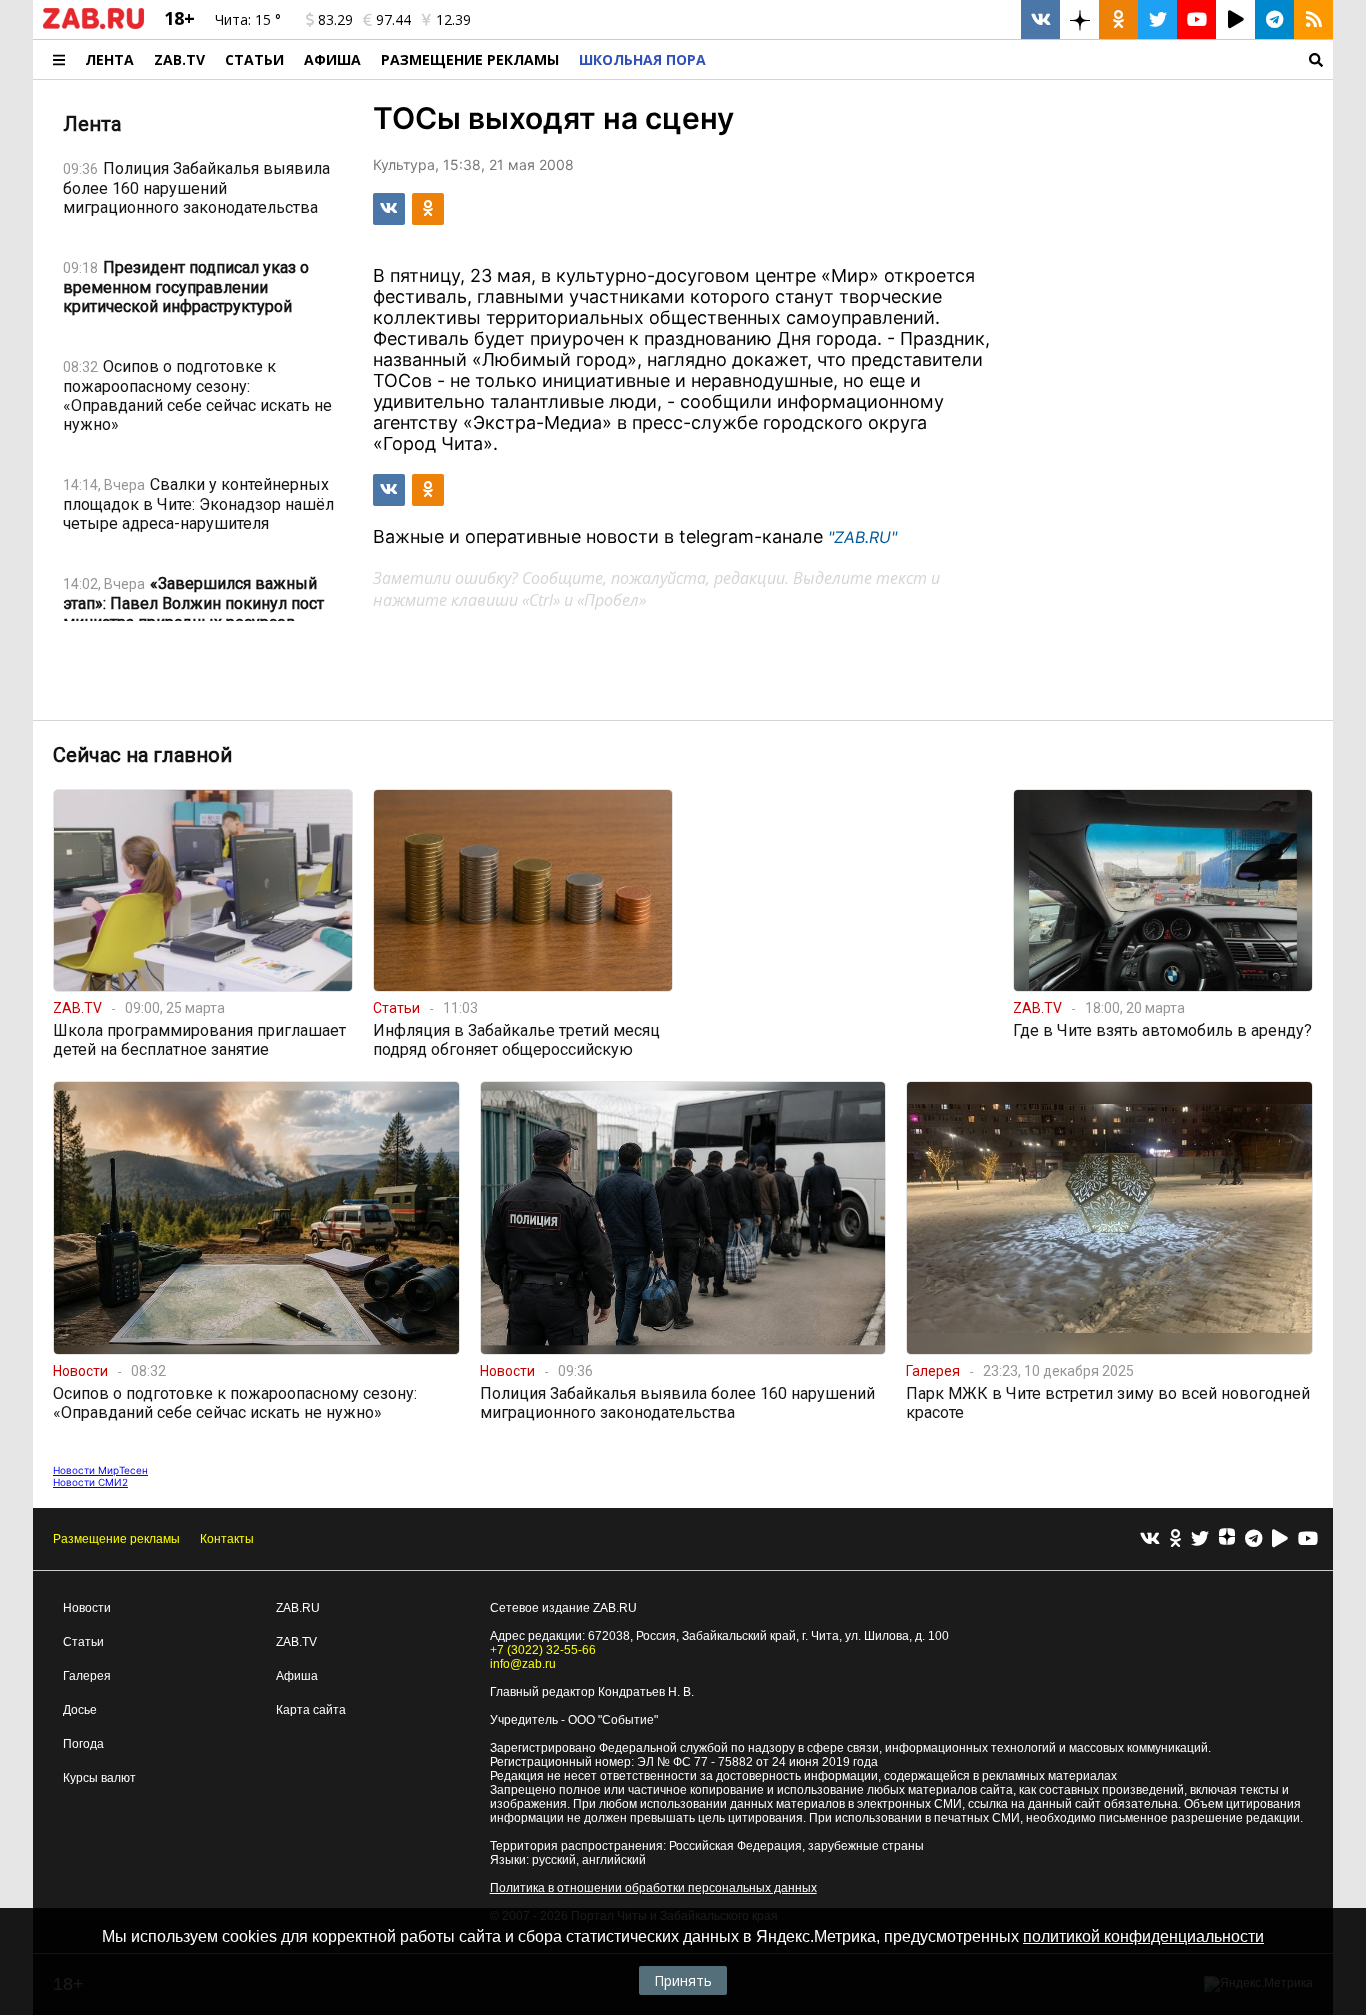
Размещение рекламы (116, 1539)
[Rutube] (1280, 1539)
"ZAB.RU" (862, 537)
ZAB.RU (298, 1608)
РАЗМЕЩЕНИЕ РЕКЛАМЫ (470, 59)
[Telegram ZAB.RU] (1274, 19)
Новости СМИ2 (90, 1482)
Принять (683, 1980)
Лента (109, 59)
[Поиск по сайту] (1024, 59)
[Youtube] (1308, 1539)
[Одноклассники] (1175, 1539)
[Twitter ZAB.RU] (1157, 19)
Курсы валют (99, 1778)
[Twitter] (1200, 1539)
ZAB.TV (179, 59)
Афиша (332, 59)
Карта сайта (311, 1710)
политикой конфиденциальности (1143, 1936)
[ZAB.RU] (93, 25)
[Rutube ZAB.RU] (1235, 19)
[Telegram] (1253, 1539)
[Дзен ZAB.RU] (1079, 19)
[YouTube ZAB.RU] (1196, 19)
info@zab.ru (523, 1664)
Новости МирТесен (100, 1470)
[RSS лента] (1313, 19)
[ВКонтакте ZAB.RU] (1040, 19)
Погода (83, 1744)
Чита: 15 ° (248, 19)
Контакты (227, 1539)
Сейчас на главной (142, 755)
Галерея (87, 1676)
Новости (87, 1608)
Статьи (254, 59)
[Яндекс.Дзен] (1227, 1539)
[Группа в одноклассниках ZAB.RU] (1118, 19)
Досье (80, 1710)
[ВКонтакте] (1150, 1539)
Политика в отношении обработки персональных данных (653, 1888)
